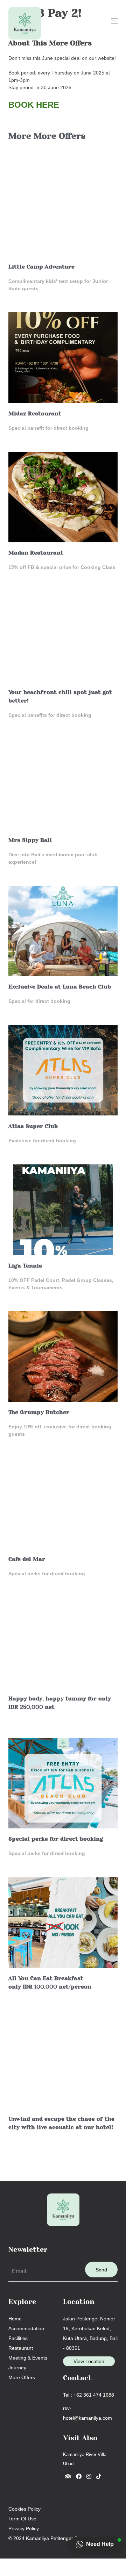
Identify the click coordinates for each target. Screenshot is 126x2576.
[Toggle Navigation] (114, 21)
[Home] (25, 23)
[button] (96, 2544)
